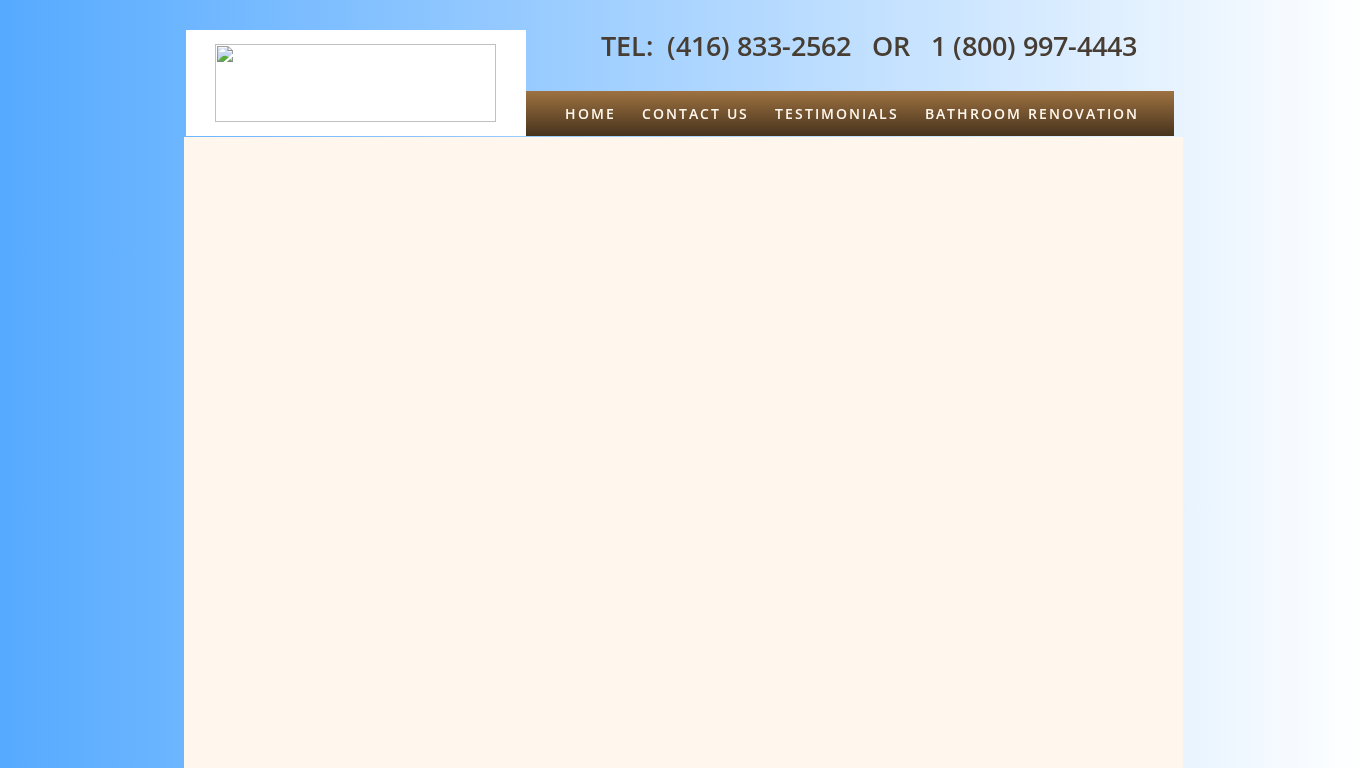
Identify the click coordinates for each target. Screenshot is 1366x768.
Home (590, 113)
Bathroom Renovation (1032, 113)
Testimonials (837, 113)
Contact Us (695, 113)
